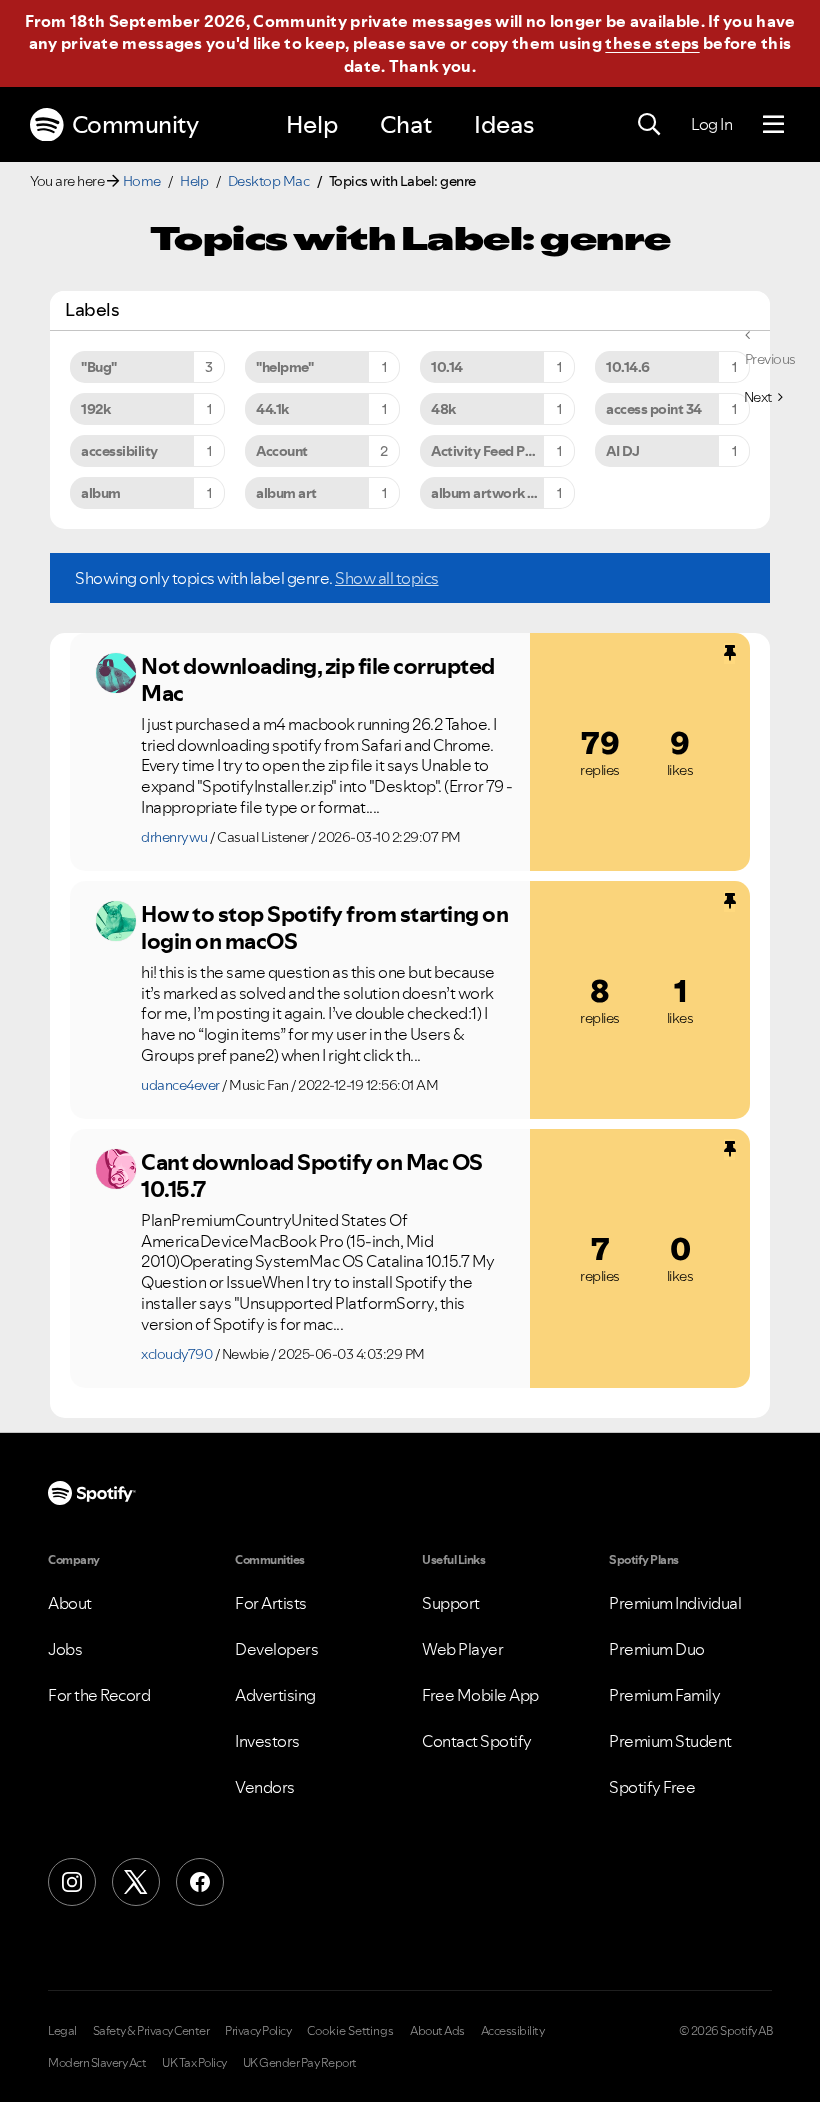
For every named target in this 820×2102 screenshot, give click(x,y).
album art (286, 493)
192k (95, 409)
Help (312, 124)
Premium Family (664, 1695)
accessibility (119, 451)
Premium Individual (675, 1603)
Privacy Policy (258, 2031)
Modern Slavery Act (97, 2063)
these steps (652, 43)
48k (443, 409)
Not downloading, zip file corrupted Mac (318, 679)
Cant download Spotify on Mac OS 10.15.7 (312, 1175)
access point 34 (654, 409)
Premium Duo (657, 1649)
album (101, 493)
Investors (267, 1741)
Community (135, 124)
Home (142, 181)
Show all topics (387, 578)
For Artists (271, 1603)
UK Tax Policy (194, 2063)
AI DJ (623, 451)
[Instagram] (72, 1882)
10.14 (447, 367)
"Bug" (99, 367)
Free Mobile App (480, 1695)
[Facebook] (200, 1882)
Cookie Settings (350, 2031)
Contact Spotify (477, 1741)
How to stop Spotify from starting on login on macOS (324, 927)
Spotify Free (652, 1787)
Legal (62, 2031)
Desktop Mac (269, 181)
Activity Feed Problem (501, 451)
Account (282, 451)
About (70, 1603)
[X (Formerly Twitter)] (136, 1882)
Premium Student (670, 1741)
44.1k (272, 409)
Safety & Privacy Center (151, 2031)
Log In (711, 124)
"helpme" (284, 367)
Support (451, 1603)
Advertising (275, 1695)
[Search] (649, 125)
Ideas (504, 124)
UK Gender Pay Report (300, 2063)
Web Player (462, 1649)
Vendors (265, 1787)
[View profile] (116, 673)
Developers (276, 1649)
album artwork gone (495, 493)
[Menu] (773, 125)
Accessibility (513, 2031)
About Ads (437, 2031)
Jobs (65, 1649)
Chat (406, 124)
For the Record (99, 1695)
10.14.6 (628, 367)
